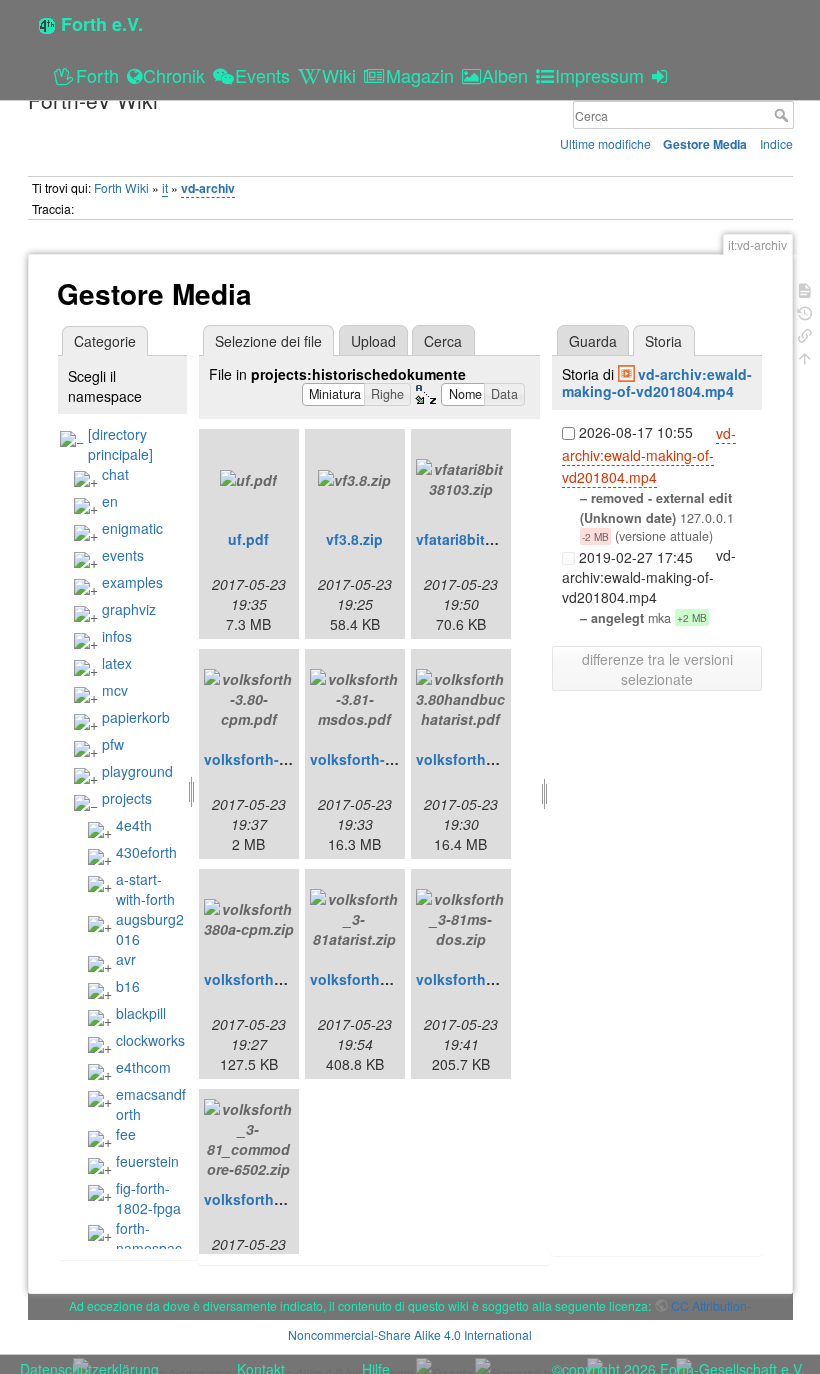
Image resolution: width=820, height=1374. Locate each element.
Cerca (783, 115)
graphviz (129, 609)
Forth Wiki (121, 187)
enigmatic (132, 528)
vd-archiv (208, 188)
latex (117, 663)
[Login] (662, 75)
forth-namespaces (135, 1248)
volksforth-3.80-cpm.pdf (286, 759)
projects (127, 798)
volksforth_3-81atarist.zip (397, 979)
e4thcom (143, 1067)
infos (117, 636)
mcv (115, 690)
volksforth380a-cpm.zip (284, 979)
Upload (373, 341)
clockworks (150, 1040)
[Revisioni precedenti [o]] (805, 311)
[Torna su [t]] (805, 356)
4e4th (134, 825)
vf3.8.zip (354, 539)
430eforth (146, 852)
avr (126, 959)
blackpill (141, 1013)
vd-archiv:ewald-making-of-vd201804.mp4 (657, 382)
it (165, 187)
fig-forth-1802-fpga (148, 1198)
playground (137, 771)
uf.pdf (248, 539)
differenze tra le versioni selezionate (657, 669)
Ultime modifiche (605, 143)
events (123, 555)
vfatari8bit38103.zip (482, 539)
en (110, 501)
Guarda (593, 341)
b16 (128, 986)
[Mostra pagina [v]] (805, 288)
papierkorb (136, 717)
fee (126, 1134)
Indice (776, 143)
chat (115, 474)
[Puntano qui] (805, 333)
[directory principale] (120, 444)
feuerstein (147, 1161)
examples (132, 582)
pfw (113, 744)
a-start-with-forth (145, 889)
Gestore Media (705, 144)
